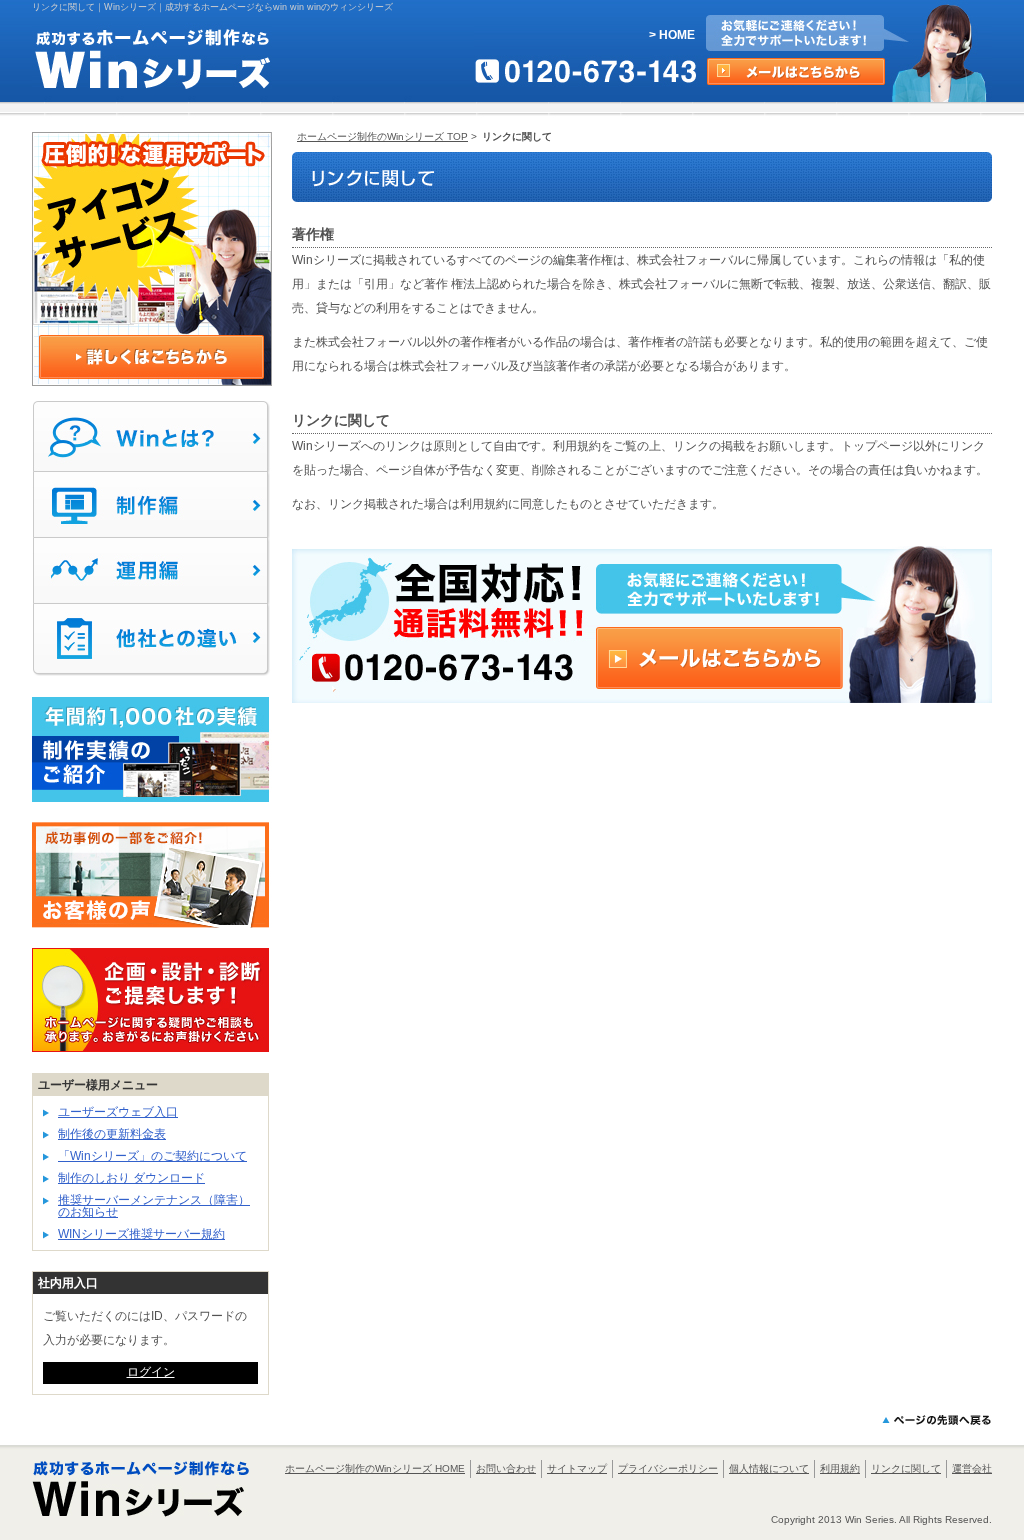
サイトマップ (577, 1468)
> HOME (672, 35)
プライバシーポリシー (668, 1468)
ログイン (151, 1372)
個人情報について (769, 1468)
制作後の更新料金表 (112, 1134)
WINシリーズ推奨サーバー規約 (141, 1234)
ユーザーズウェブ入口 (118, 1112)
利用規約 (840, 1468)
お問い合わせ (506, 1468)
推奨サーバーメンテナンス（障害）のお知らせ (154, 1206)
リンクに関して (906, 1468)
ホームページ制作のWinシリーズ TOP (382, 136)
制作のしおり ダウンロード (131, 1178)
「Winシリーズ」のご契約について (152, 1156)
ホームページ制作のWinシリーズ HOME (375, 1468)
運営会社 (972, 1468)
